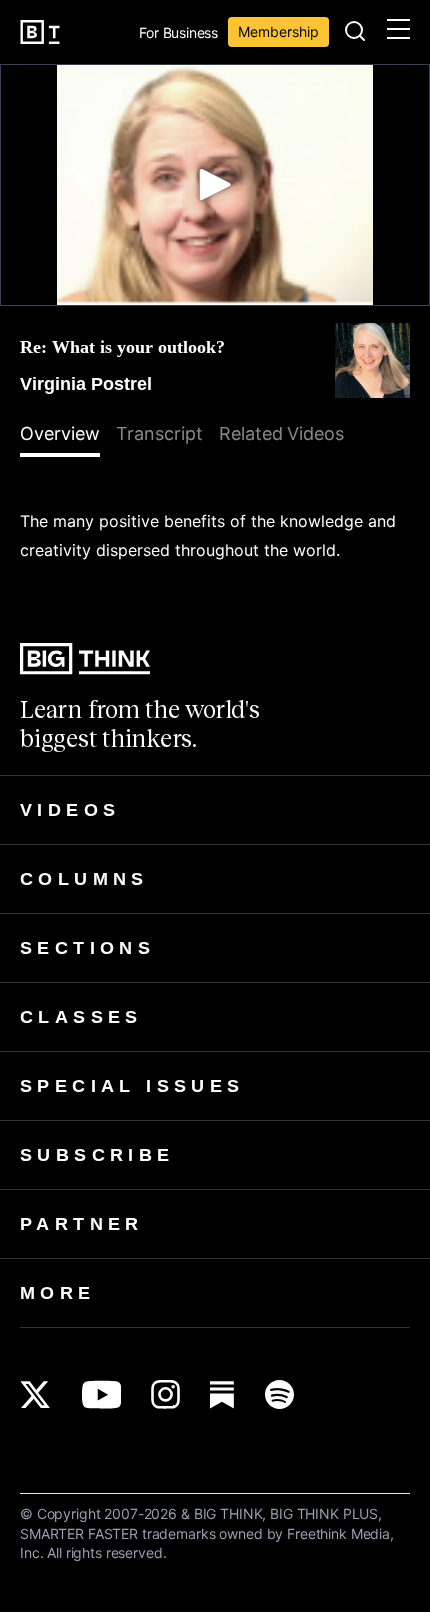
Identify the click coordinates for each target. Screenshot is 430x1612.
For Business (178, 33)
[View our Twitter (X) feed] (35, 1394)
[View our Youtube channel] (101, 1394)
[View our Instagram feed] (165, 1394)
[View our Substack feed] (222, 1394)
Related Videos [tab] (282, 433)
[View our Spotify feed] (279, 1394)
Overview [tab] (60, 433)
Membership (278, 31)
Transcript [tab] (159, 433)
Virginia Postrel (86, 384)
